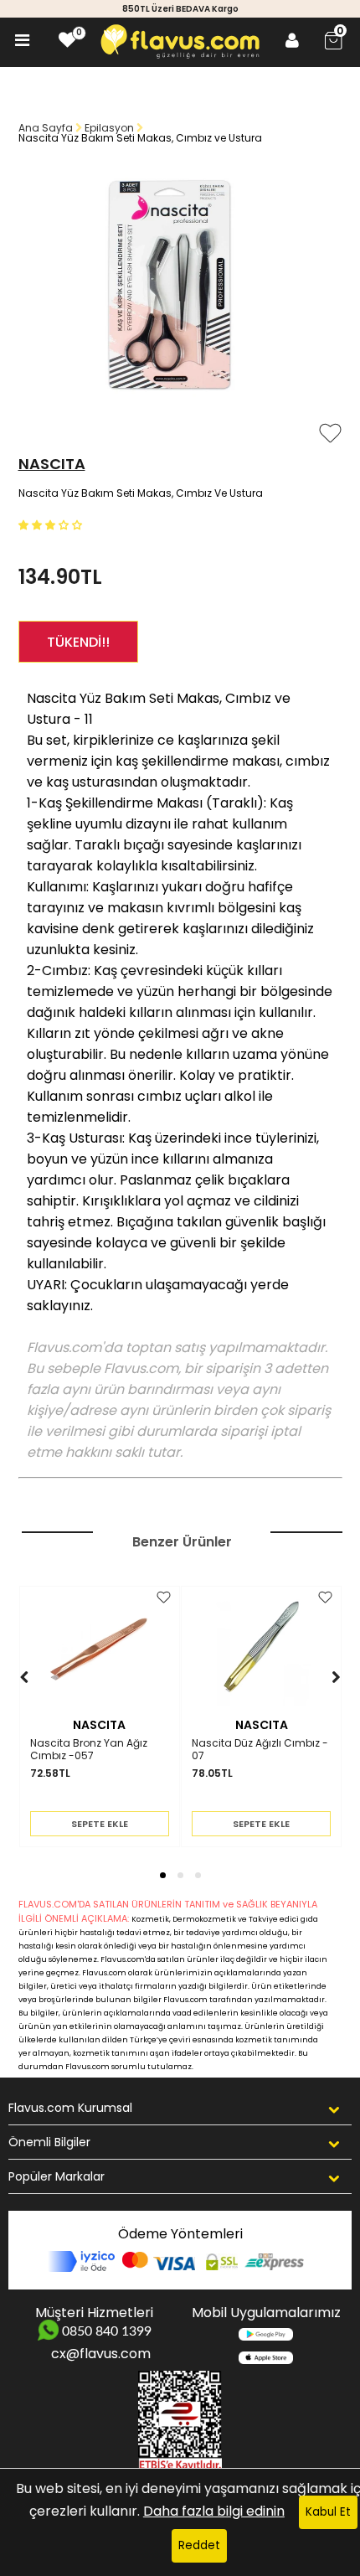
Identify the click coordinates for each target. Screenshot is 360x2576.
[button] (52, 524)
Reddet (199, 2545)
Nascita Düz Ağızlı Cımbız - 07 (260, 1750)
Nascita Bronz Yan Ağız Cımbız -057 (89, 1750)
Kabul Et (328, 2512)
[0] (67, 40)
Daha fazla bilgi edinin (214, 2511)
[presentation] (8, 1703)
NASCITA (52, 464)
